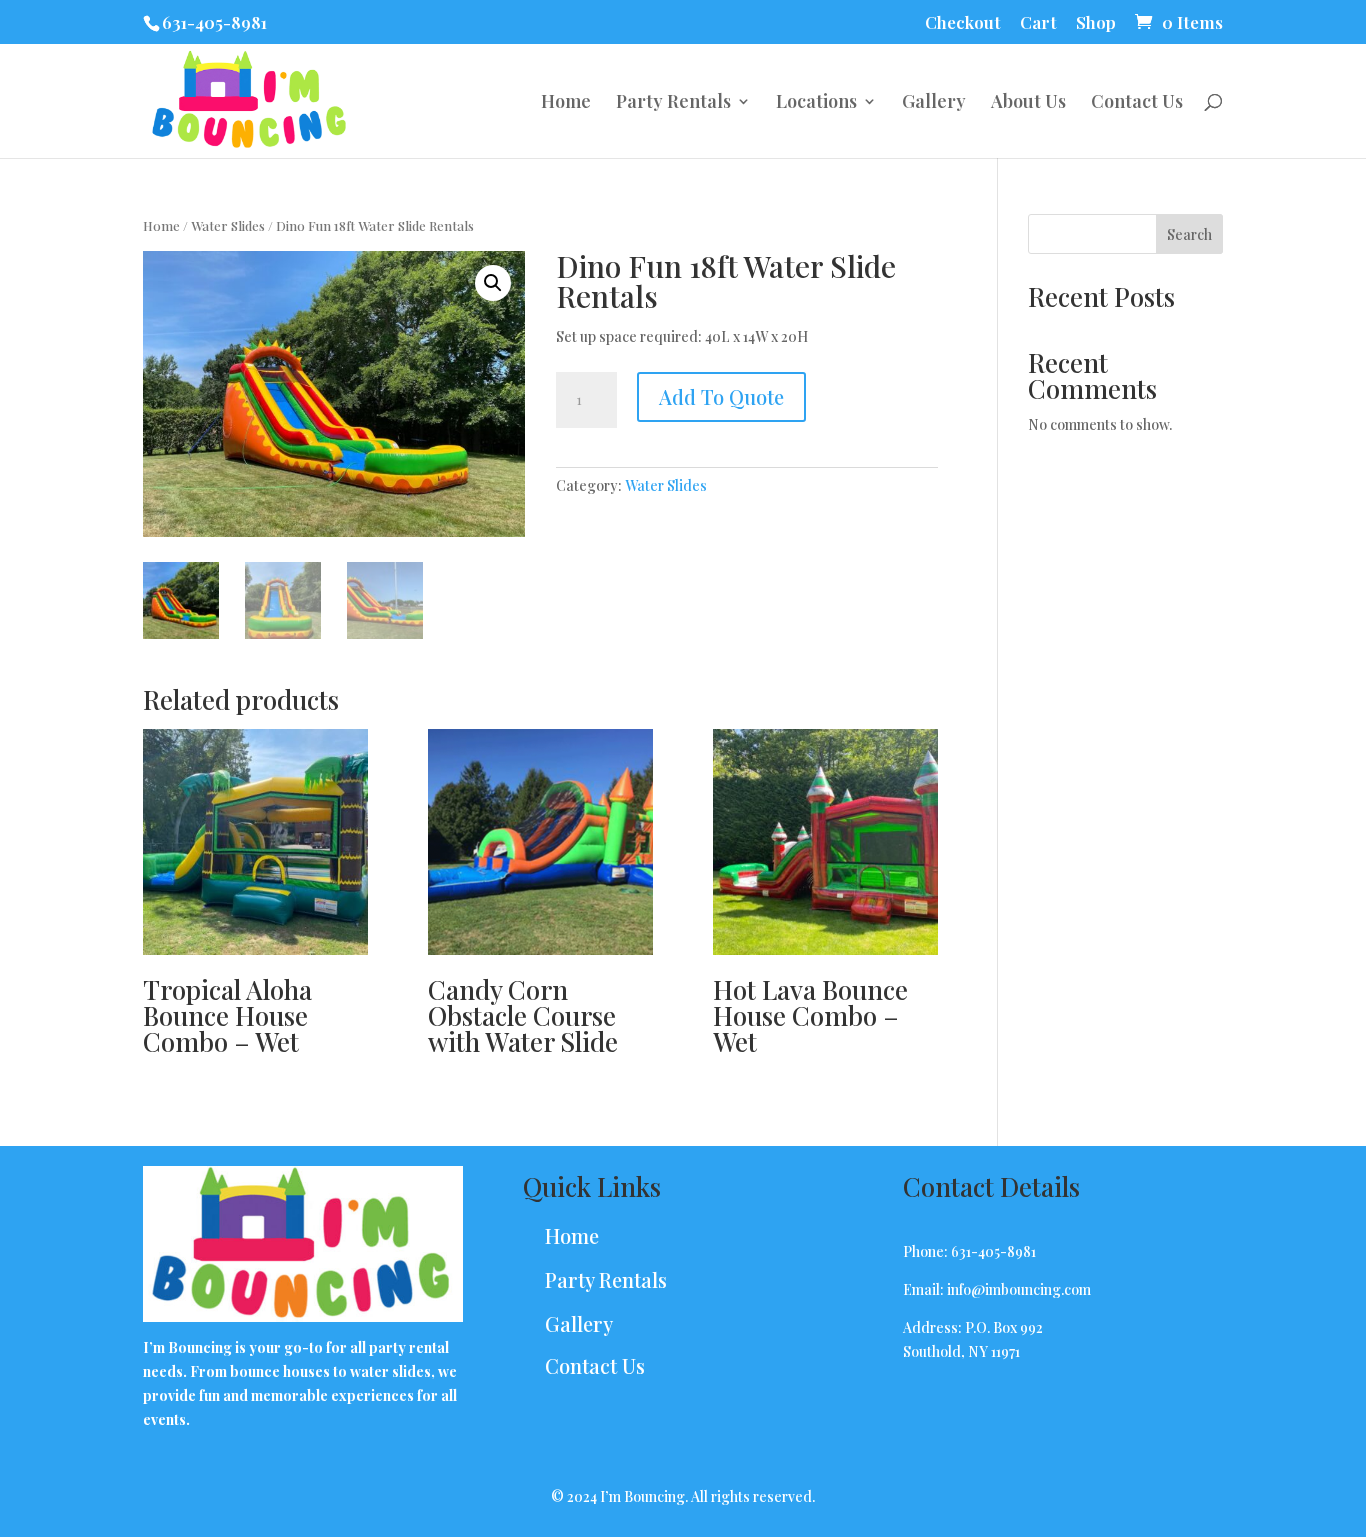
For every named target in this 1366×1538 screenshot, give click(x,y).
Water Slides (228, 225)
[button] (493, 283)
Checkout (963, 23)
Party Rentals (673, 103)
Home (566, 103)
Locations (816, 103)
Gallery (934, 103)
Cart (1038, 23)
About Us (1028, 103)
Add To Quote (721, 396)
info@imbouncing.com (1019, 1289)
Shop (1096, 23)
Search (1189, 234)
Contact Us (1137, 103)
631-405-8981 (214, 22)
